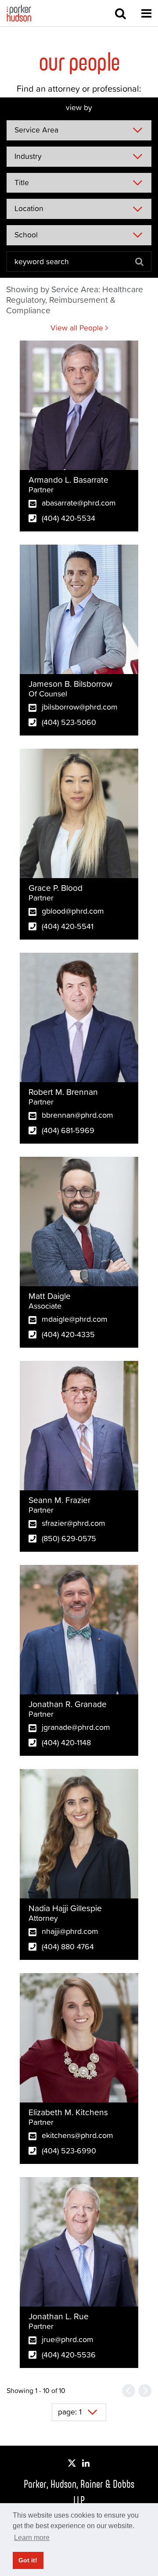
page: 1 (70, 2412)
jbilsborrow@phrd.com (80, 707)
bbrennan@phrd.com (77, 1115)
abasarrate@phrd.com (79, 503)
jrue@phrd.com (68, 2339)
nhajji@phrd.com (70, 1931)
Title (22, 183)
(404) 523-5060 (69, 722)
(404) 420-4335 (68, 1334)
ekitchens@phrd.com (77, 2135)
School (26, 235)
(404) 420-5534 (68, 518)
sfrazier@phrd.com (74, 1523)
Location (29, 208)
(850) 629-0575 (69, 1538)
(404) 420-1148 (66, 1742)
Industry (28, 156)
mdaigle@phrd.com (75, 1319)
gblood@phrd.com (73, 911)
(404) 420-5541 (68, 926)
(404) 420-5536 (69, 2355)
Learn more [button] (32, 2538)
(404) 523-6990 (69, 2151)
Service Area (36, 130)
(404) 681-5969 (68, 1130)
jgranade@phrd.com (76, 1727)
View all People (78, 328)
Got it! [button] (28, 2560)
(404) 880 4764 (68, 1946)
